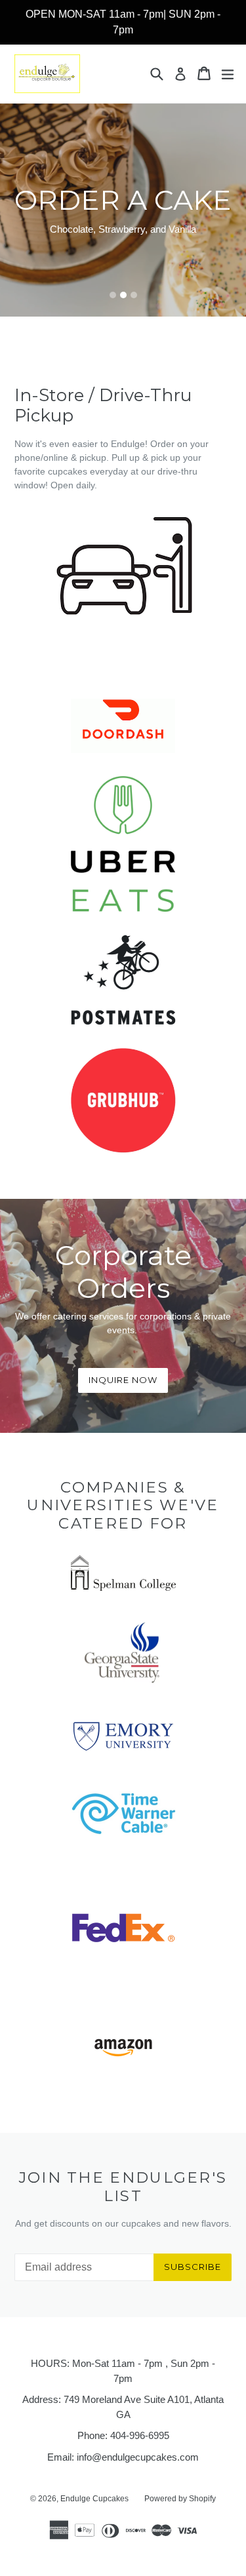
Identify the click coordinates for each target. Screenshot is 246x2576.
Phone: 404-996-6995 (123, 2435)
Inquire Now (123, 1380)
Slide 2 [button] (123, 295)
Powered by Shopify (180, 2499)
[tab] (113, 295)
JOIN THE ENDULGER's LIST (123, 2187)
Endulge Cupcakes (94, 2499)
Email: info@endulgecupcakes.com (123, 2457)
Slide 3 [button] (134, 295)
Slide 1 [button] (113, 295)
